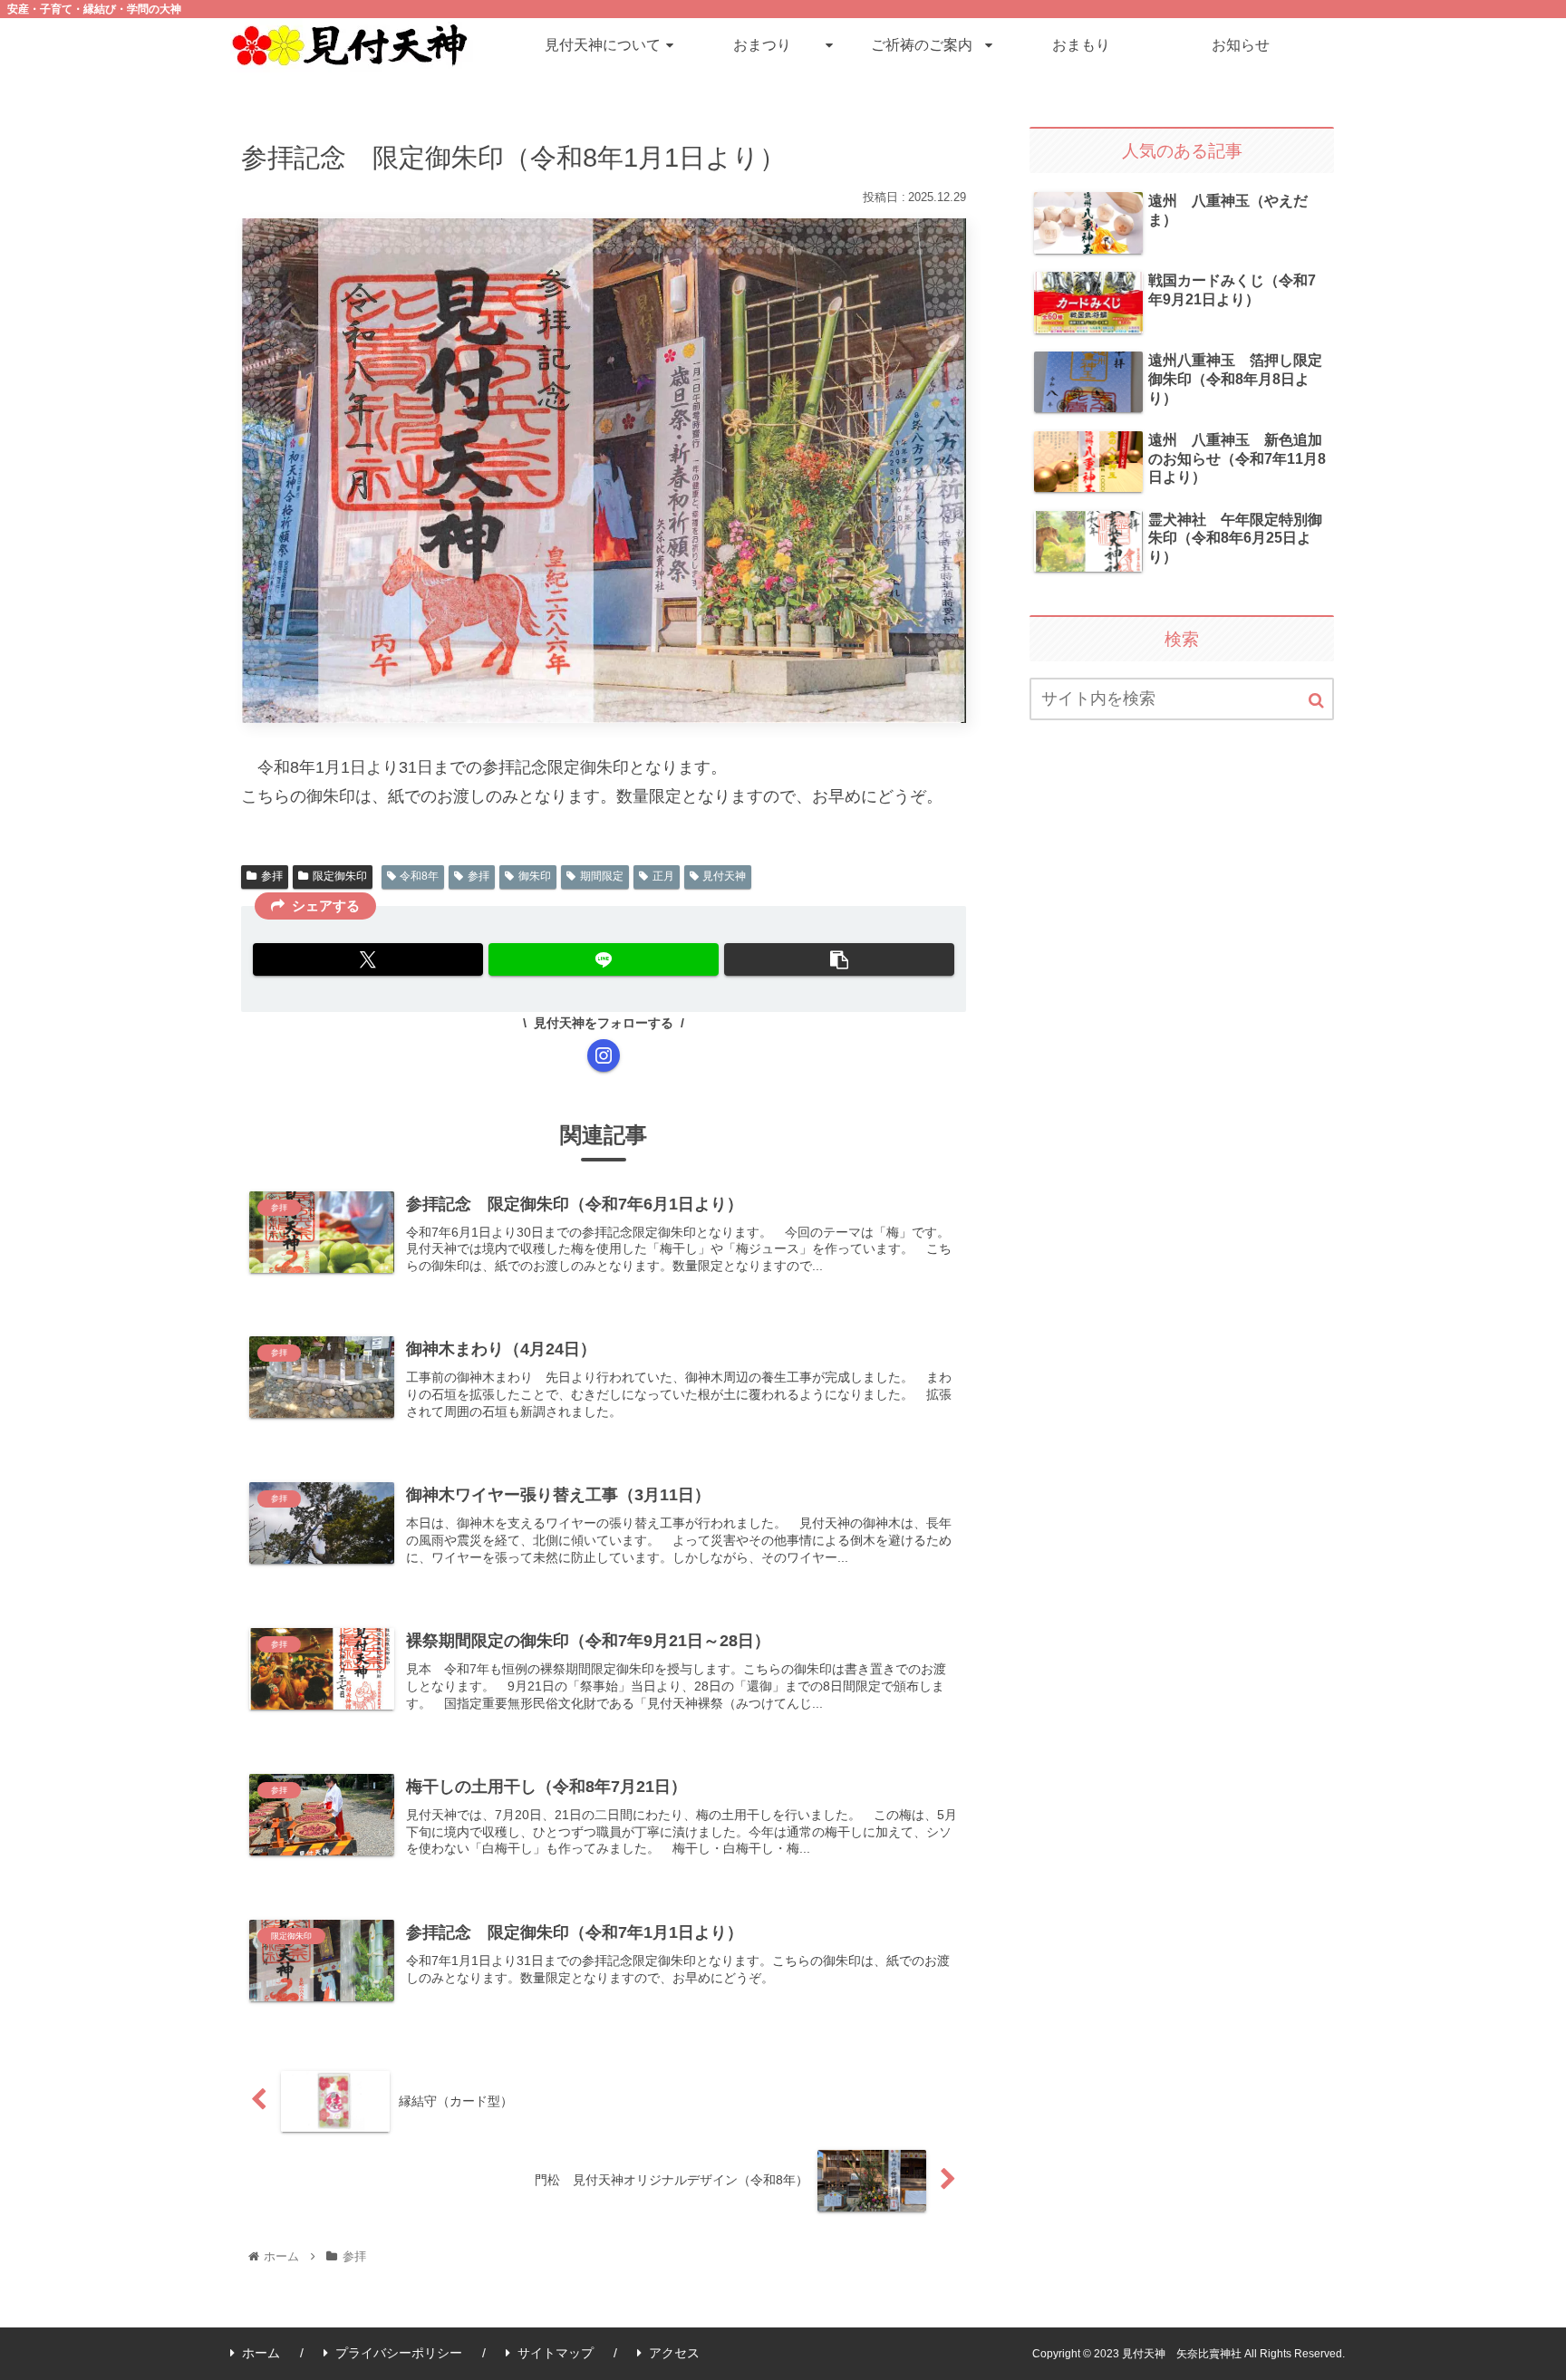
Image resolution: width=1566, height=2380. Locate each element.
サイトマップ (556, 2353)
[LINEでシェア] (604, 959)
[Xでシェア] (368, 959)
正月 (663, 876)
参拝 (272, 876)
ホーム (261, 2353)
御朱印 (535, 876)
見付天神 (724, 876)
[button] (839, 959)
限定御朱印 (340, 876)
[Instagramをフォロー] (604, 1055)
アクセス (674, 2353)
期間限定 (602, 876)
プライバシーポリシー (399, 2353)
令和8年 (419, 876)
